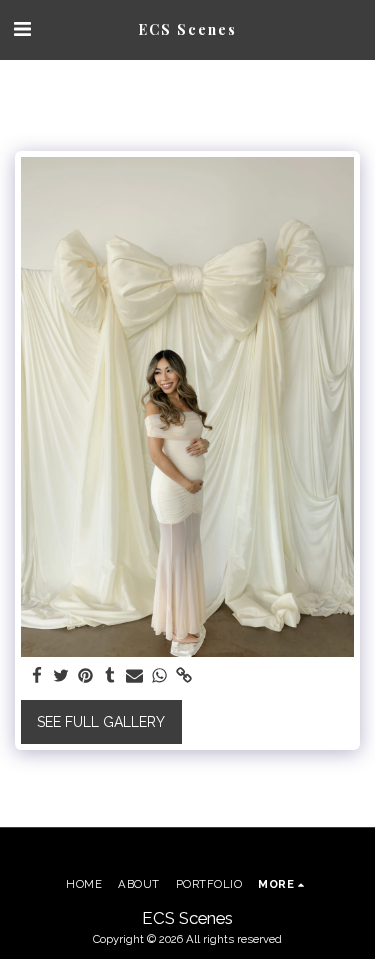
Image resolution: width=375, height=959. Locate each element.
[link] (184, 676)
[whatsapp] (160, 676)
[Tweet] (62, 676)
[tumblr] (111, 676)
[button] (22, 29)
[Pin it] (86, 676)
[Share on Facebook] (37, 676)
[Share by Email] (135, 676)
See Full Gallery (101, 722)
